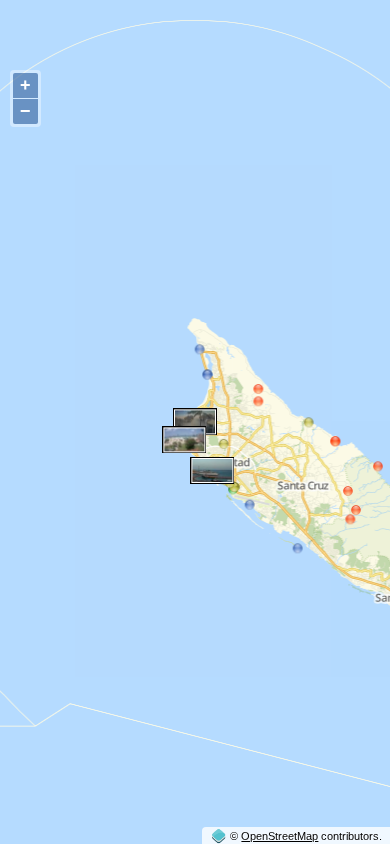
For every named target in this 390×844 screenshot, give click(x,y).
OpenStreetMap (279, 836)
